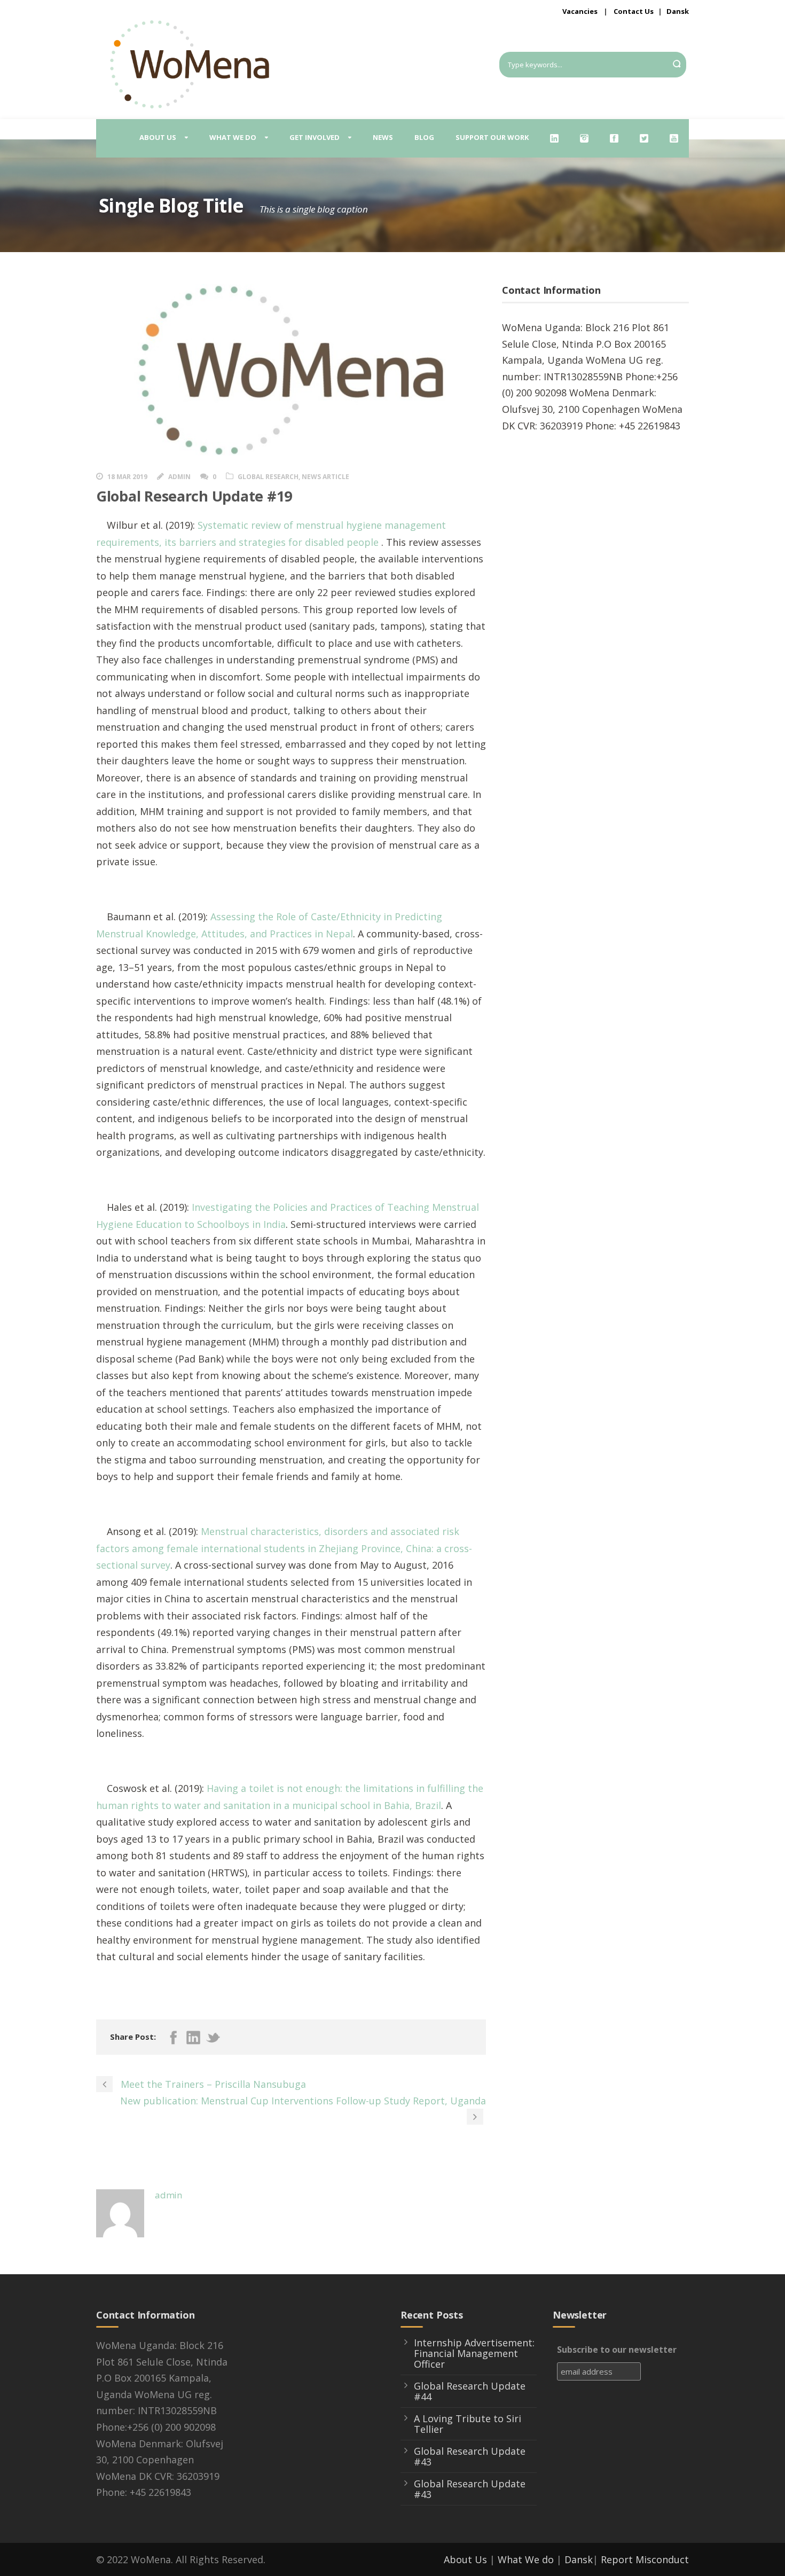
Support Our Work (492, 137)
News (383, 137)
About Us (465, 2559)
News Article (325, 477)
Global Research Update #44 (470, 2391)
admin (179, 477)
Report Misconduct (645, 2559)
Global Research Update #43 (470, 2456)
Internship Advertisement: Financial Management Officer (474, 2353)
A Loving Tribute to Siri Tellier (468, 2424)
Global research (268, 477)
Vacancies (580, 11)
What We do (526, 2559)
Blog (424, 137)
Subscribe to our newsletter (617, 2350)
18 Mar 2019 (127, 477)
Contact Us (634, 11)
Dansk (678, 11)
